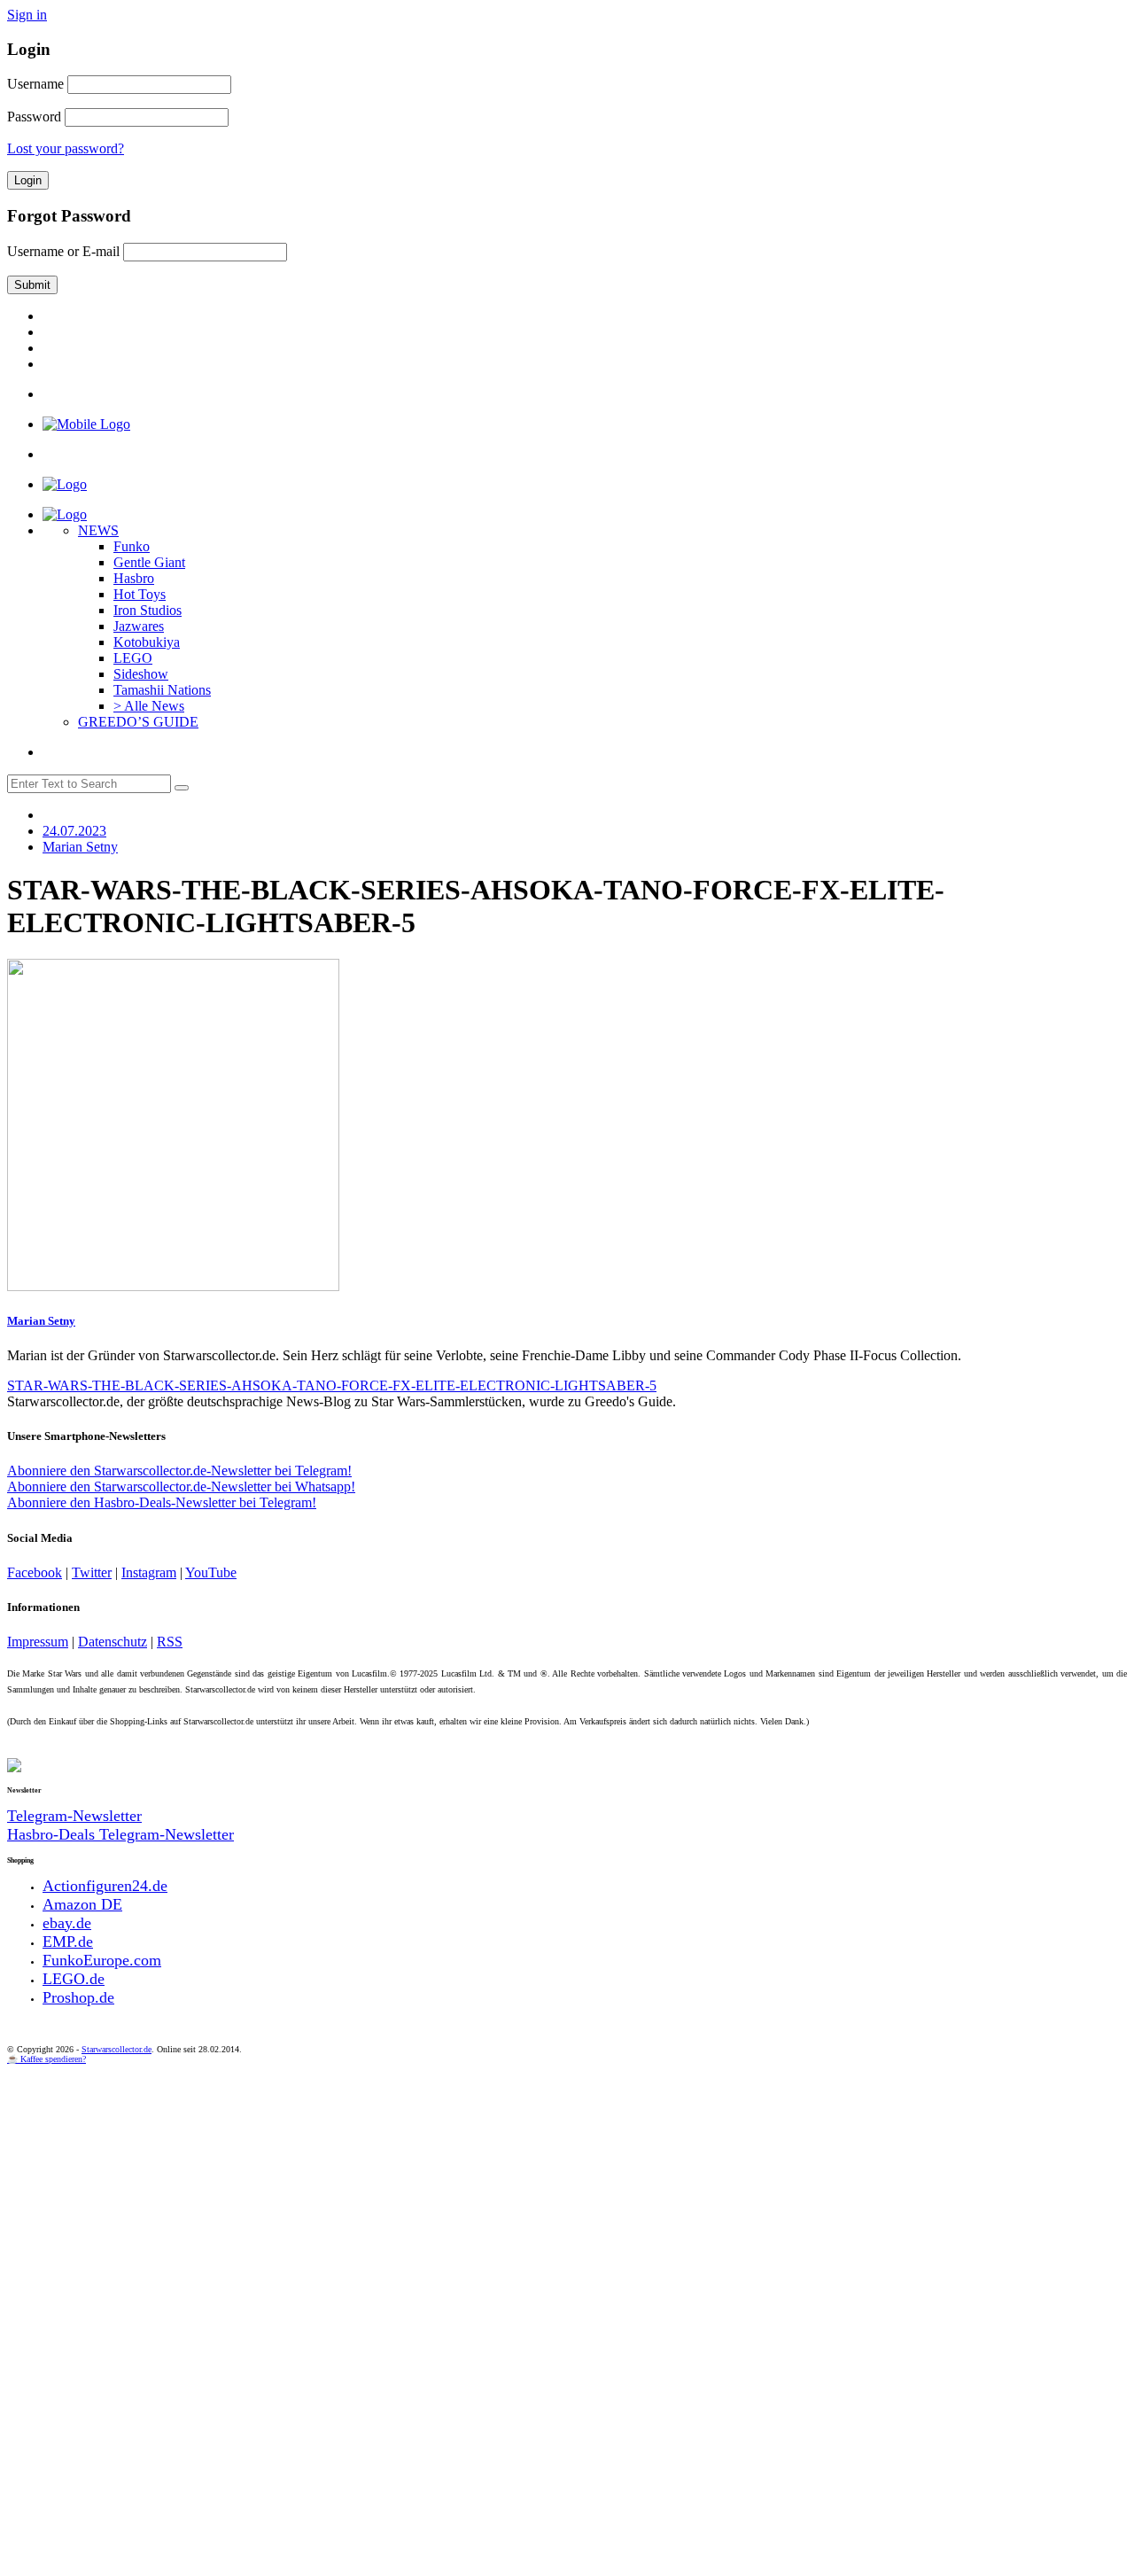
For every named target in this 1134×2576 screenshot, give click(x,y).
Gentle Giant (149, 562)
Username (35, 84)
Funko (132, 546)
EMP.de (68, 1942)
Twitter (92, 1572)
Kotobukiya (147, 642)
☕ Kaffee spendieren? (47, 2059)
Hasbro (134, 578)
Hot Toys (140, 594)
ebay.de (67, 1923)
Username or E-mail (63, 251)
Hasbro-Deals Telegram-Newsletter (120, 1834)
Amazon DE (82, 1904)
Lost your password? (66, 148)
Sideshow (141, 674)
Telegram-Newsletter (74, 1816)
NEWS (98, 530)
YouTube (211, 1572)
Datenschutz (113, 1642)
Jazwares (139, 626)
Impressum (38, 1642)
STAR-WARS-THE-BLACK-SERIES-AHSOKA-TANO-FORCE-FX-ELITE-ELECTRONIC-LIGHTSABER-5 (332, 1385)
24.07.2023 (74, 831)
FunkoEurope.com (102, 1960)
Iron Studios (148, 610)
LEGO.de (74, 1979)
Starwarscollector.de (117, 2049)
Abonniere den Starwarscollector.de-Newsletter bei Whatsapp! (181, 1486)
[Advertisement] (539, 2197)
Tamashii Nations (162, 690)
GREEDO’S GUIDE (138, 722)
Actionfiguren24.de (105, 1886)
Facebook (35, 1572)
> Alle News (149, 706)
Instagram (149, 1572)
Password (34, 117)
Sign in (27, 15)
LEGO (133, 658)
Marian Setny (41, 1321)
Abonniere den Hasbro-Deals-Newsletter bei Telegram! (162, 1502)
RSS (170, 1642)
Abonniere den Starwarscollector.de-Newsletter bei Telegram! (179, 1471)
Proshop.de (78, 1997)
